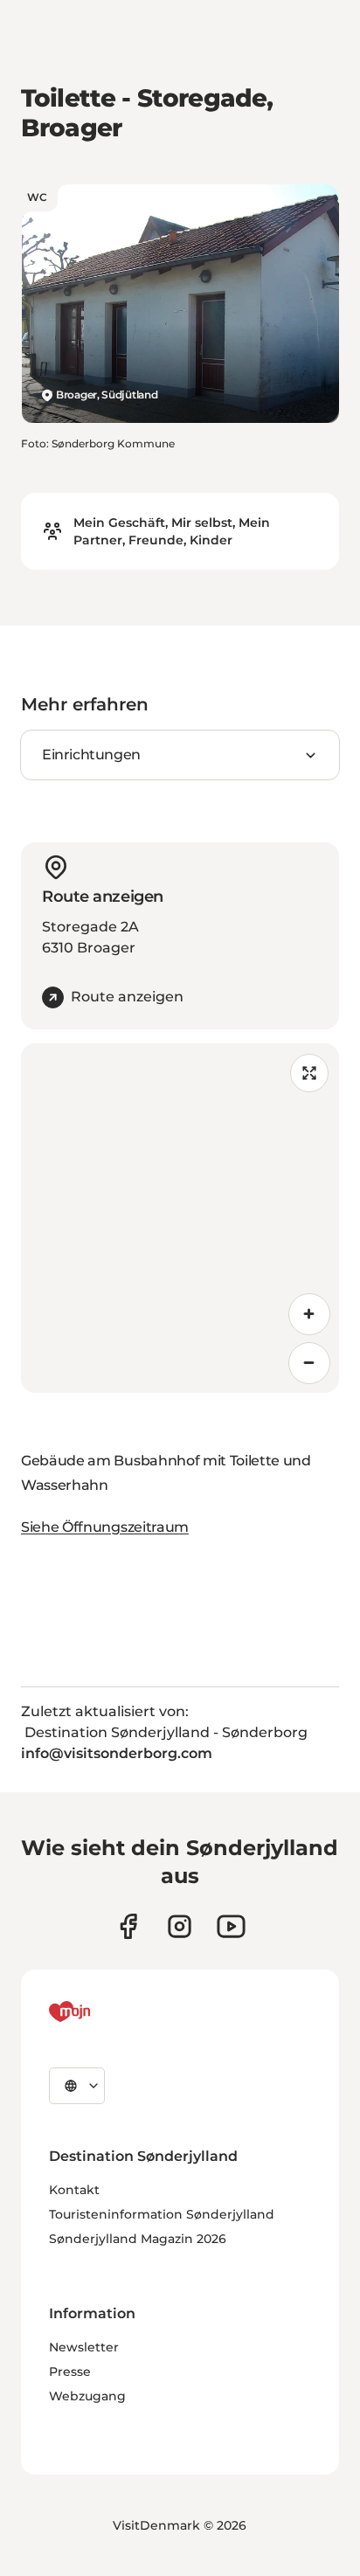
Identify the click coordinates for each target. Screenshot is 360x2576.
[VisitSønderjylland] (102, 2012)
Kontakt (74, 2190)
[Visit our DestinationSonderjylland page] (128, 1926)
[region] (180, 1218)
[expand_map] (309, 1073)
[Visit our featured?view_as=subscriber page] (231, 1926)
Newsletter (84, 2347)
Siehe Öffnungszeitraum (105, 1527)
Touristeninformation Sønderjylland (162, 2214)
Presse (70, 2372)
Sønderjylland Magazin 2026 (138, 2239)
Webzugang (87, 2396)
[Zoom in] (309, 1314)
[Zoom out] (309, 1363)
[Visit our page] (180, 1926)
